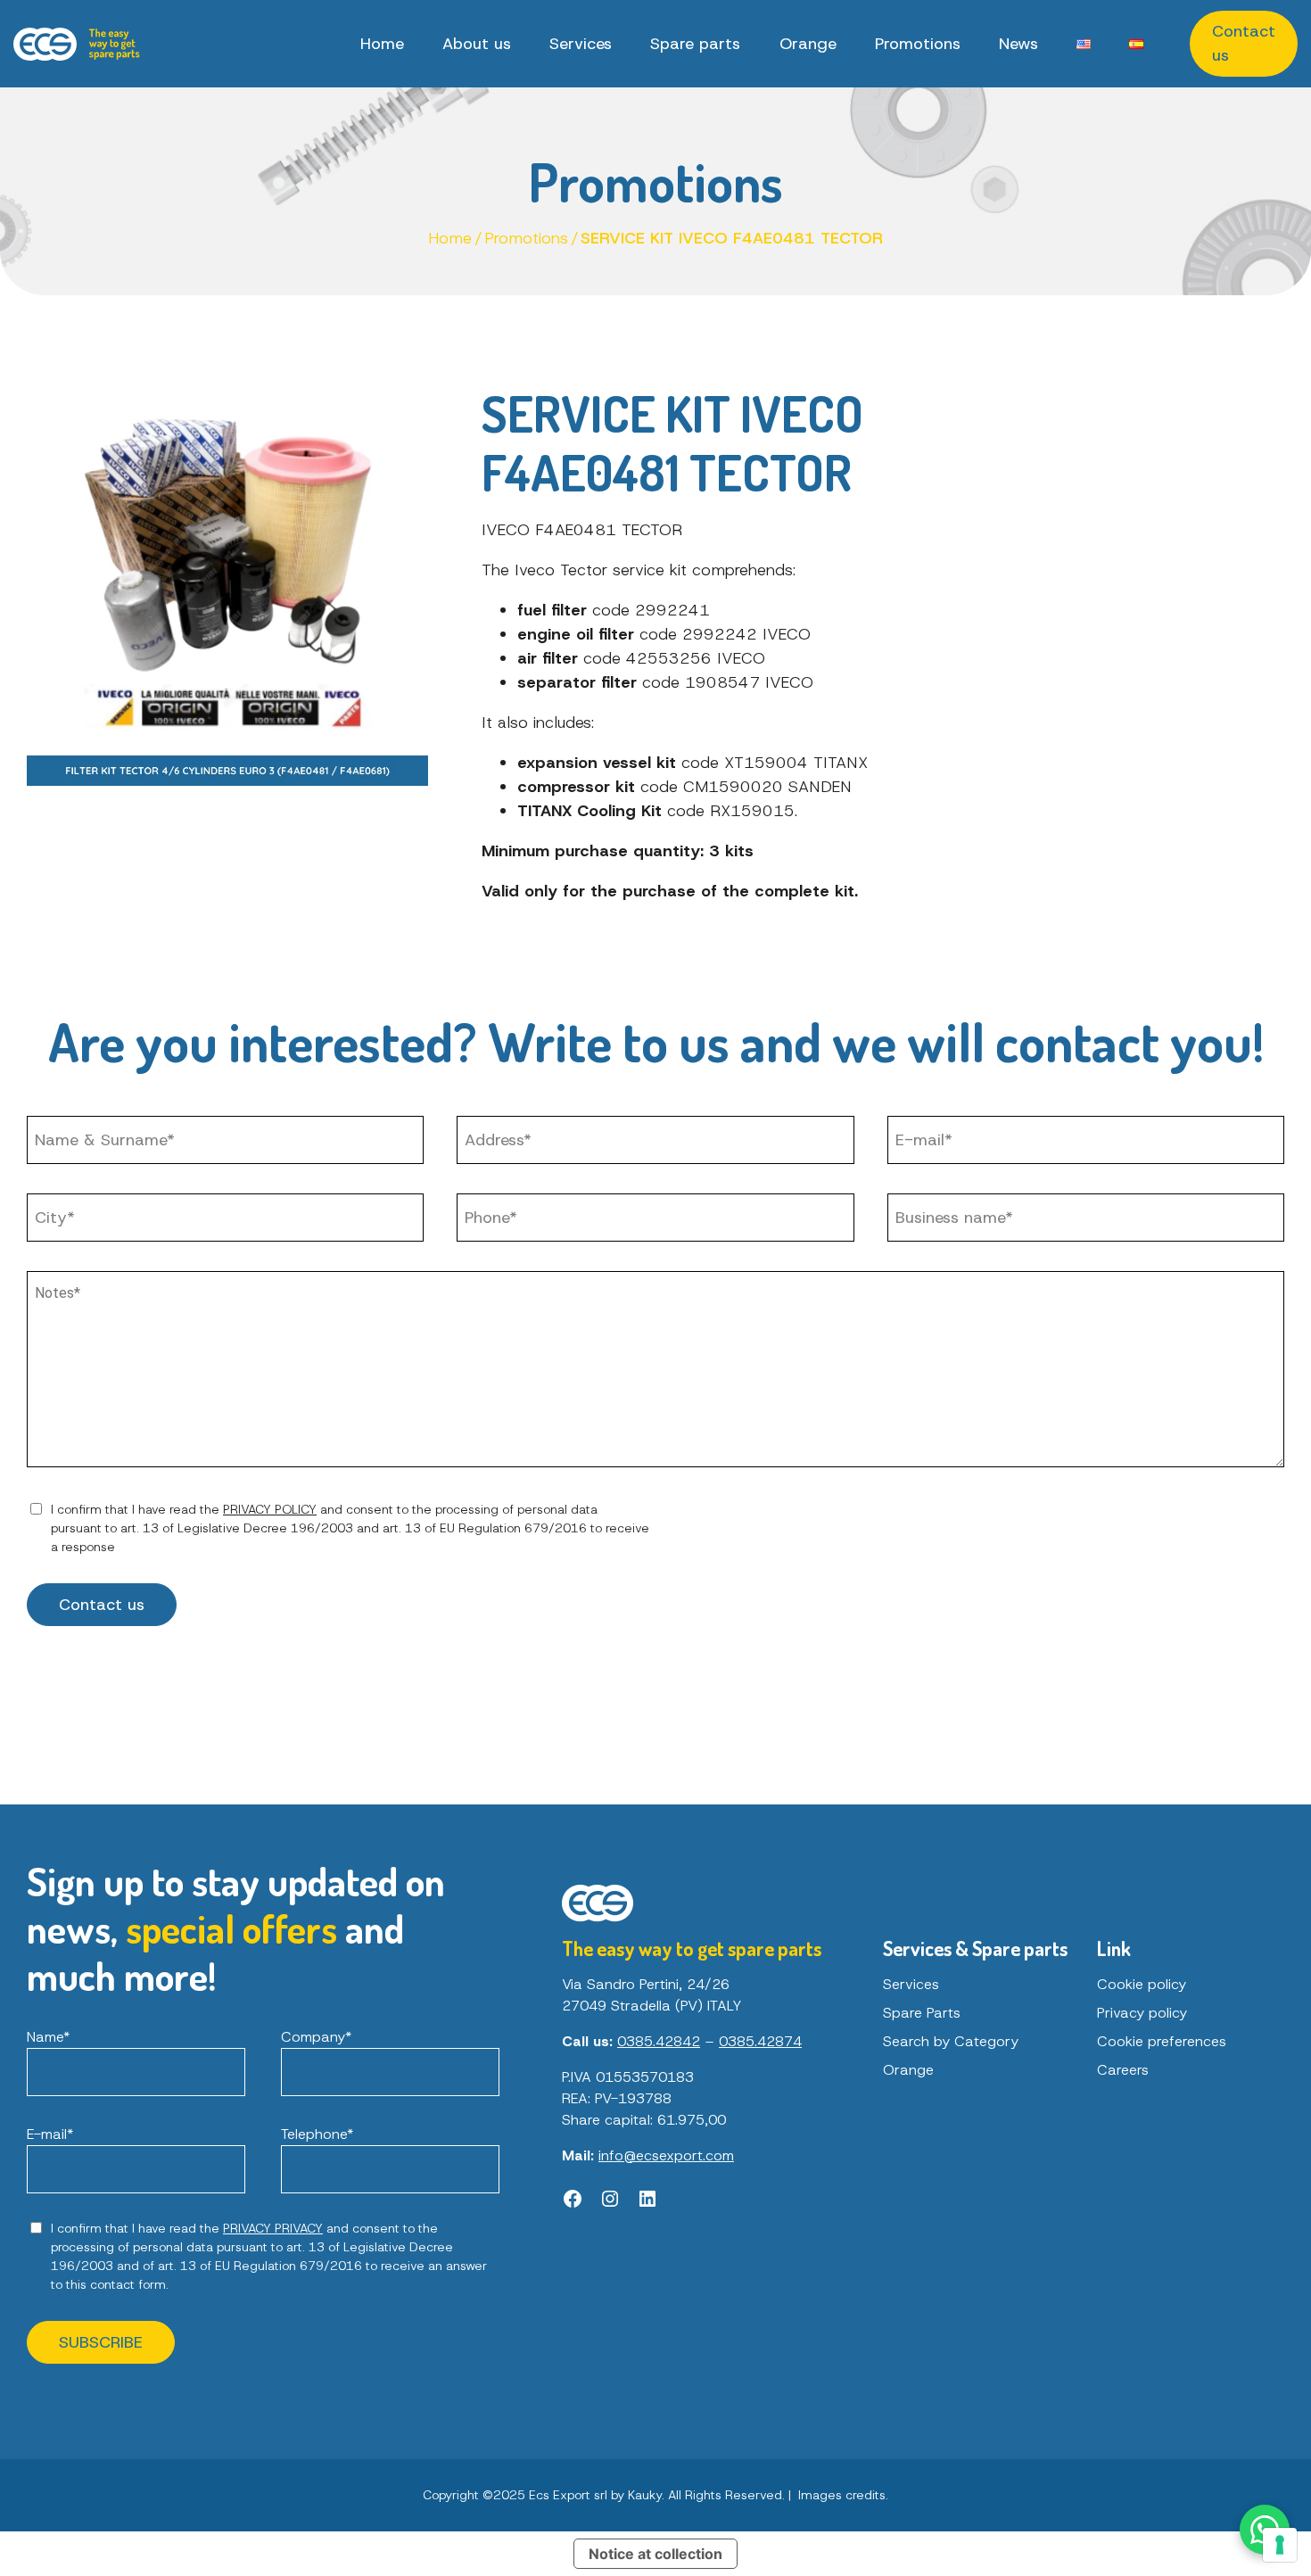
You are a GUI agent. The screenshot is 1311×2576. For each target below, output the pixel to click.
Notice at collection (655, 2554)
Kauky (645, 2495)
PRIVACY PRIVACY (273, 2228)
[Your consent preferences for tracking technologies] (1280, 2545)
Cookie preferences (1162, 2041)
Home (382, 44)
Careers (1123, 2070)
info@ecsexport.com (666, 2155)
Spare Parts (922, 2013)
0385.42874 (760, 2041)
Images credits (842, 2495)
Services (581, 44)
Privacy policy (1142, 2013)
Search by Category (951, 2041)
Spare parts (695, 44)
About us (477, 44)
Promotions (918, 44)
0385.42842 (659, 2041)
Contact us (1244, 43)
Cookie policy (1142, 1984)
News (1018, 44)
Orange (808, 44)
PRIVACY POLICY (270, 1509)
